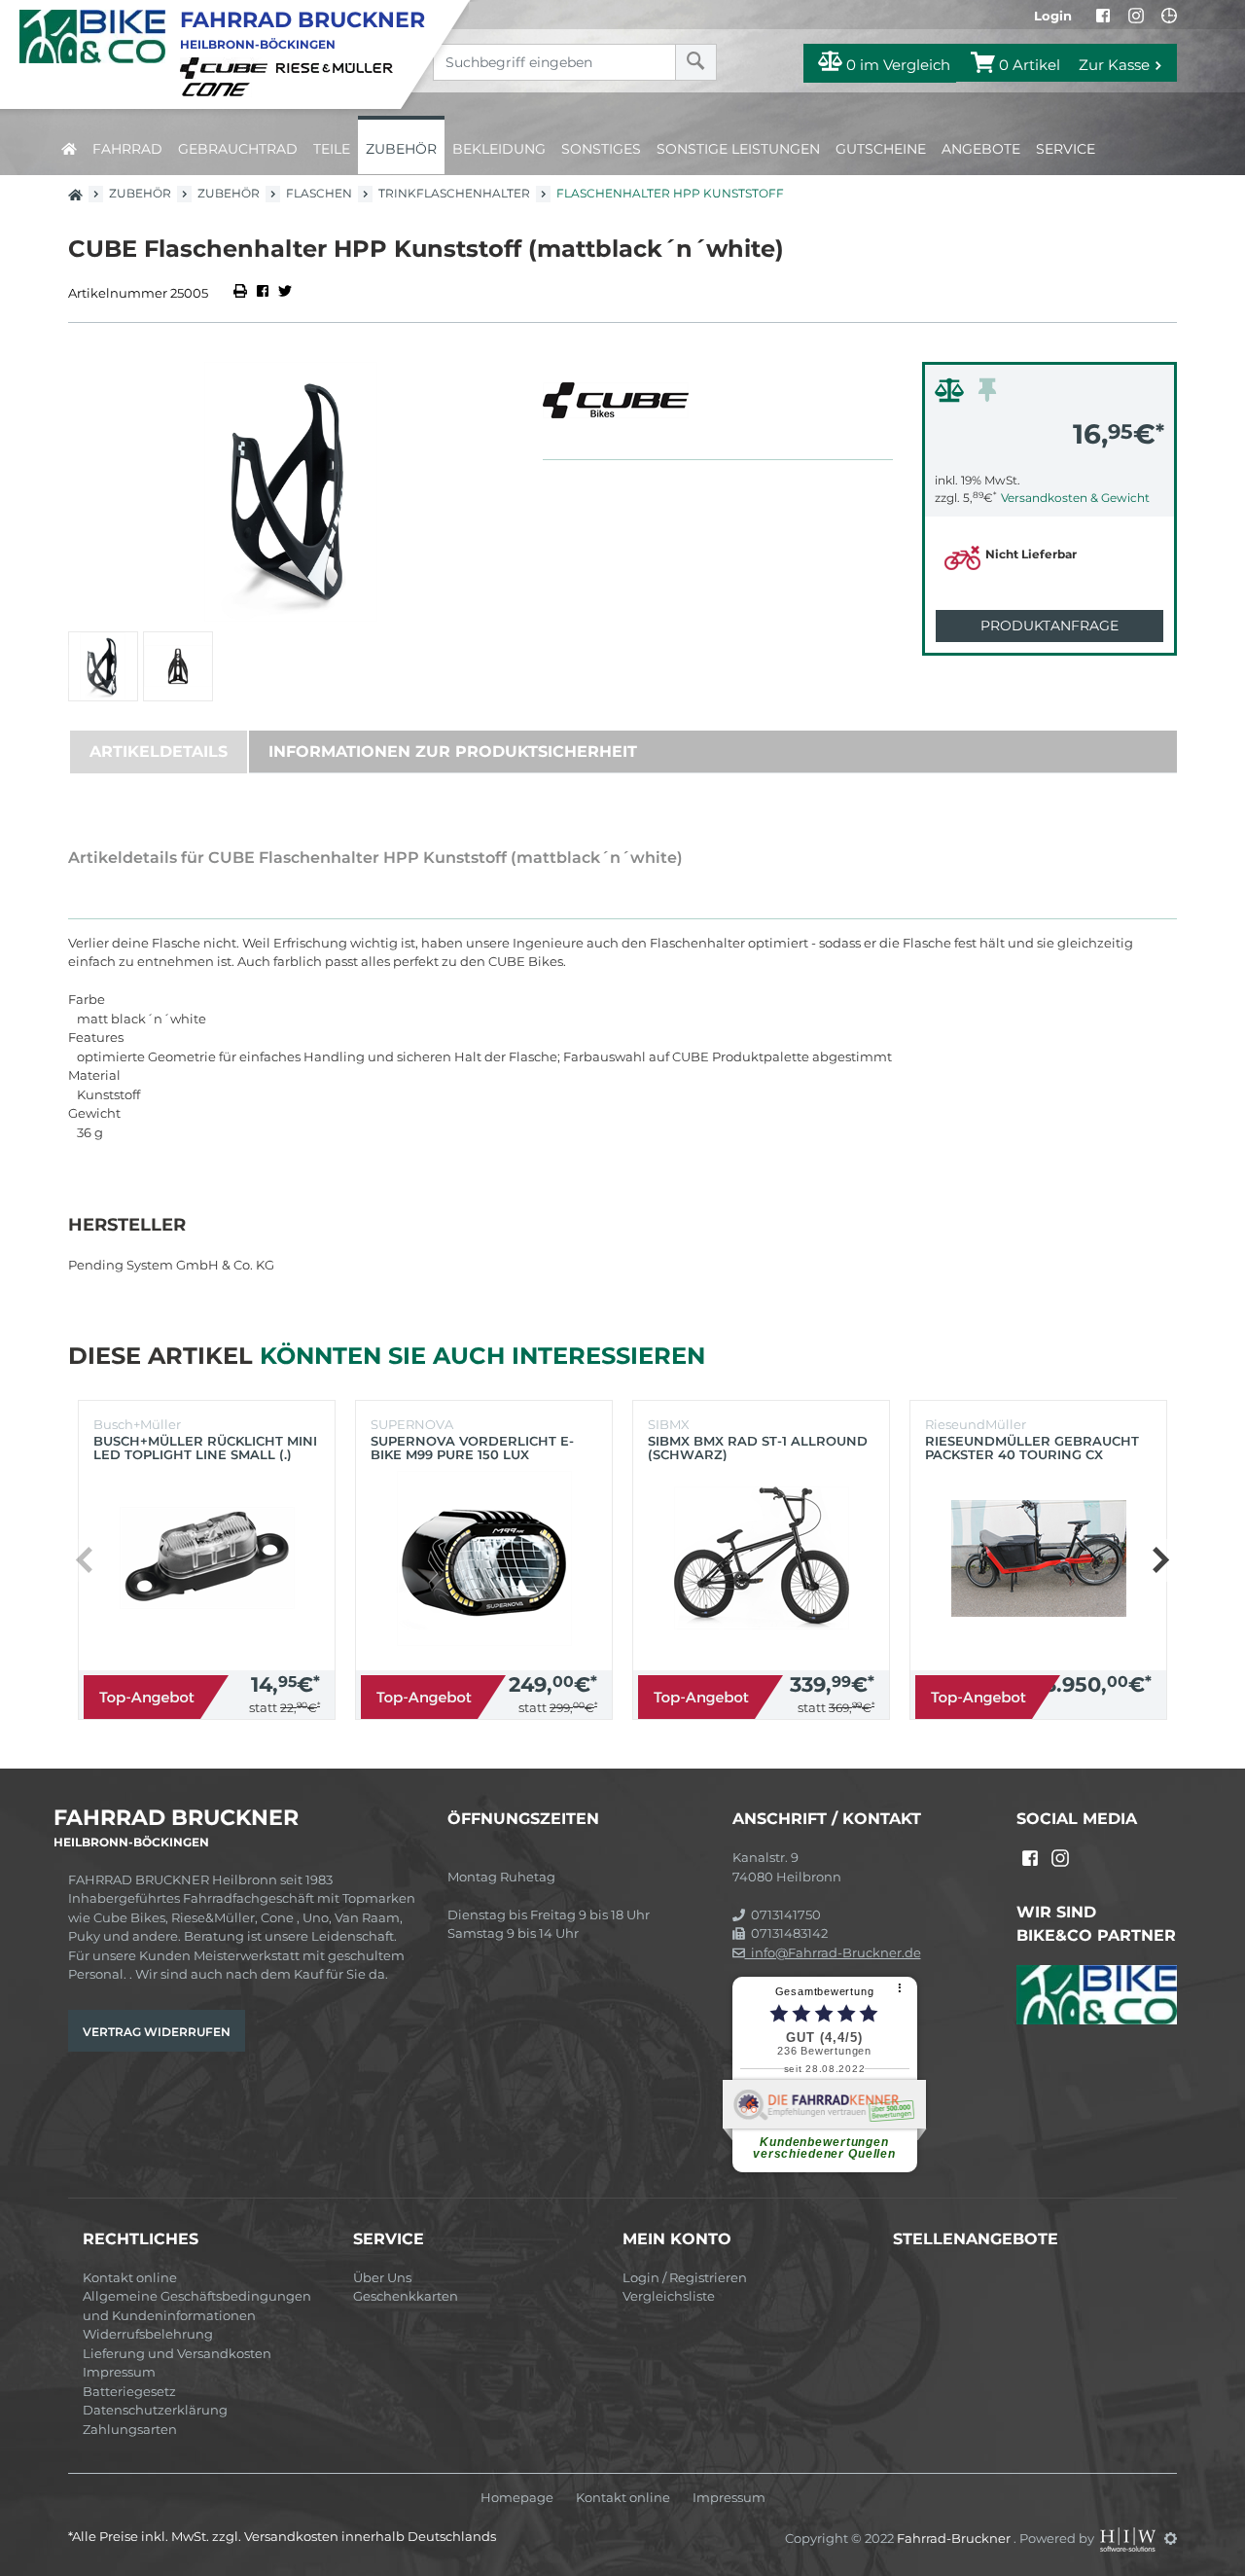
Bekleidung (499, 149)
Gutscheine (881, 149)
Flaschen (319, 193)
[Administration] (1171, 2538)
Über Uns (382, 2277)
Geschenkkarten (406, 2296)
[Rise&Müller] (338, 67)
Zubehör (401, 149)
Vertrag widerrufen (157, 2032)
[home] (69, 145)
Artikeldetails (159, 751)
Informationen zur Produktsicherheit (453, 751)
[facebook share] (263, 293)
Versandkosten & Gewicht (1075, 498)
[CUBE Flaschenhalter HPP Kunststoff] (291, 492)
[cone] (219, 88)
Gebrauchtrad (238, 149)
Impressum (119, 2372)
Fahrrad (127, 149)
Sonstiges (601, 149)
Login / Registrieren (685, 2277)
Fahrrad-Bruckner (955, 2538)
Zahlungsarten (130, 2429)
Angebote (981, 149)
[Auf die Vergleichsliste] (952, 395)
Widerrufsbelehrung (148, 2334)
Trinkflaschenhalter (454, 193)
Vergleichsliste (669, 2296)
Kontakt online (130, 2277)
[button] (1160, 1560)
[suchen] (696, 62)
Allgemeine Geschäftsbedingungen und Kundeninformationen (197, 2306)
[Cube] (227, 67)
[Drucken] (242, 293)
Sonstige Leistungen (738, 149)
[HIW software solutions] (1129, 2538)
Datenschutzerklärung (155, 2410)
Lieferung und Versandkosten (177, 2353)
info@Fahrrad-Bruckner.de (833, 1952)
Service (1066, 149)
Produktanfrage (1049, 626)
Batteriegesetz (129, 2391)
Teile (332, 149)
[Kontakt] (1169, 16)
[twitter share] (285, 293)
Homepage (517, 2498)
